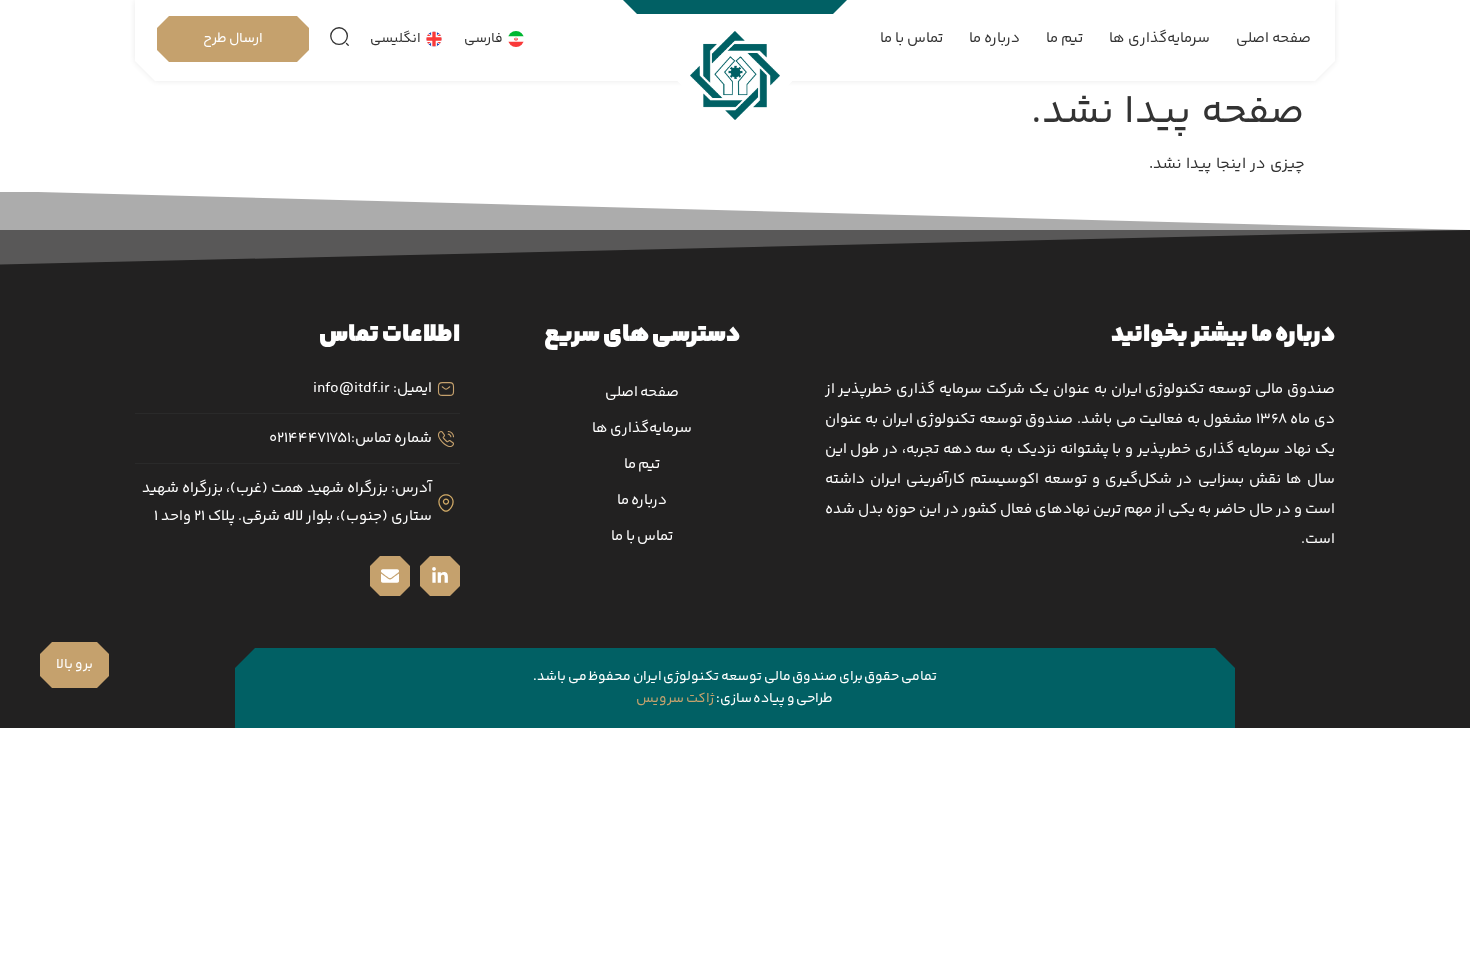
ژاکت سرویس (675, 699)
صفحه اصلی (1273, 38)
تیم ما (1064, 38)
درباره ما (994, 38)
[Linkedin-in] (440, 576)
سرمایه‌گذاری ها (1159, 38)
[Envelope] (390, 576)
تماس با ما (911, 38)
